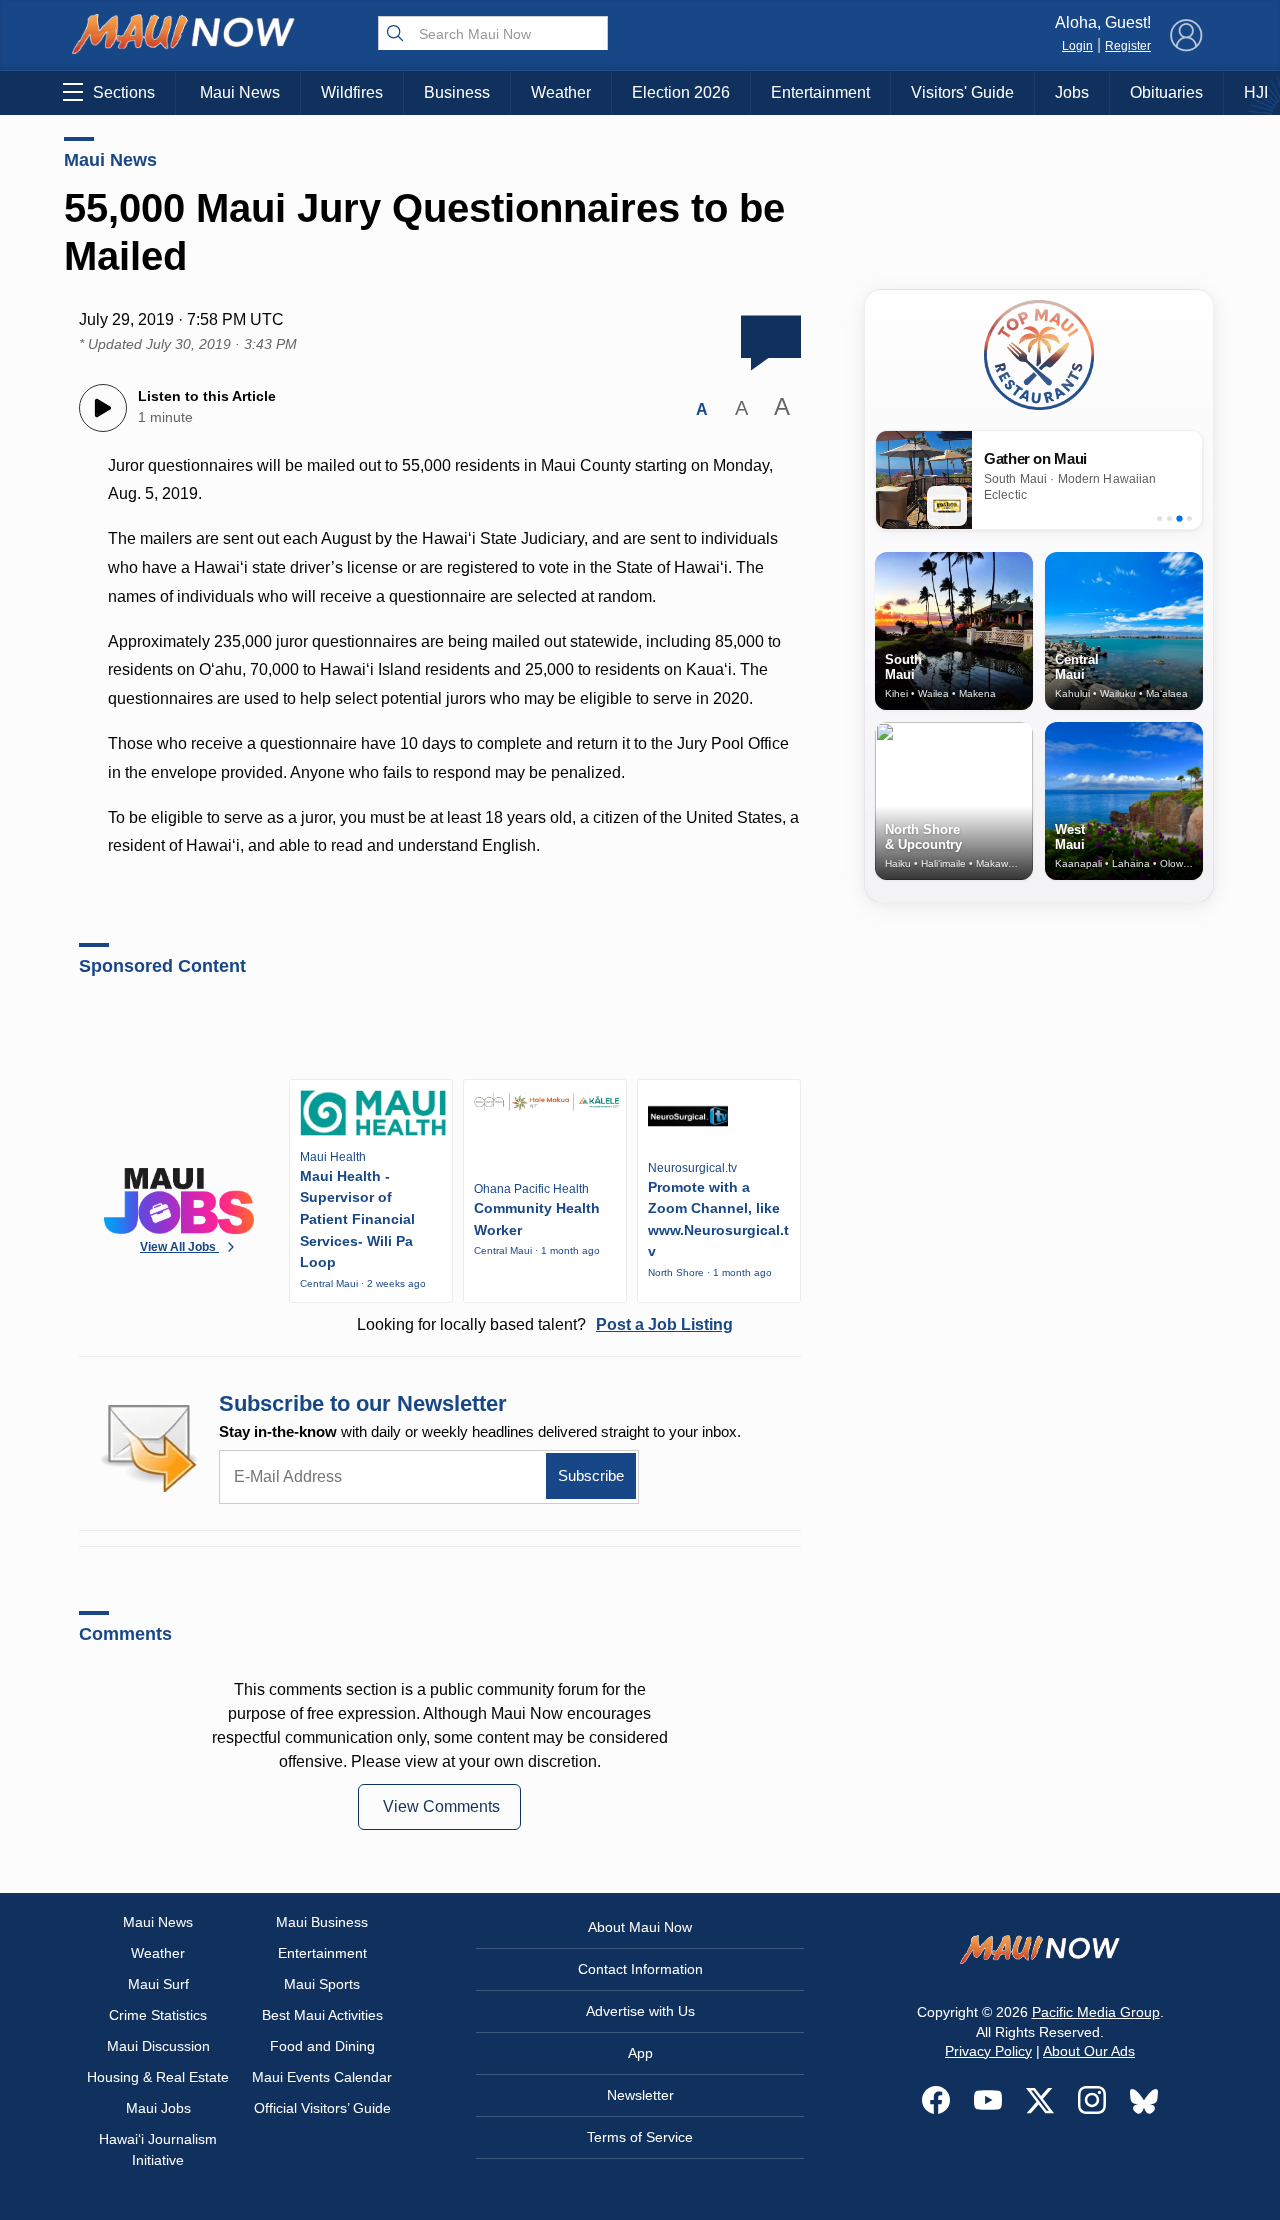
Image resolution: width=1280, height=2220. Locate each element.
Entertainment (820, 92)
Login (1077, 46)
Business (457, 92)
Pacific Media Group (1096, 2012)
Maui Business (322, 1922)
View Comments (441, 1806)
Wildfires (352, 92)
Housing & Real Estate (158, 2077)
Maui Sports (322, 1984)
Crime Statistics (158, 2015)
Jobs (1072, 92)
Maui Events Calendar (322, 2077)
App (640, 2053)
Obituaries (1166, 92)
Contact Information (640, 1969)
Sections (124, 92)
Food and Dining (322, 2046)
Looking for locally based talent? (545, 1324)
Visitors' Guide (962, 92)
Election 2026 (681, 92)
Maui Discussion (158, 2046)
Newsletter (640, 2095)
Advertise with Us (640, 2011)
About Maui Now (640, 1927)
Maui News (240, 92)
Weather (561, 92)
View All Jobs (179, 1247)
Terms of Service (640, 2137)
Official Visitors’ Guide (322, 2108)
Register (1128, 46)
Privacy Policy (988, 2051)
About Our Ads (1089, 2051)
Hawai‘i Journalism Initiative (158, 2149)
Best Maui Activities (322, 2015)
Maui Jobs (158, 2108)
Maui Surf (158, 1984)
